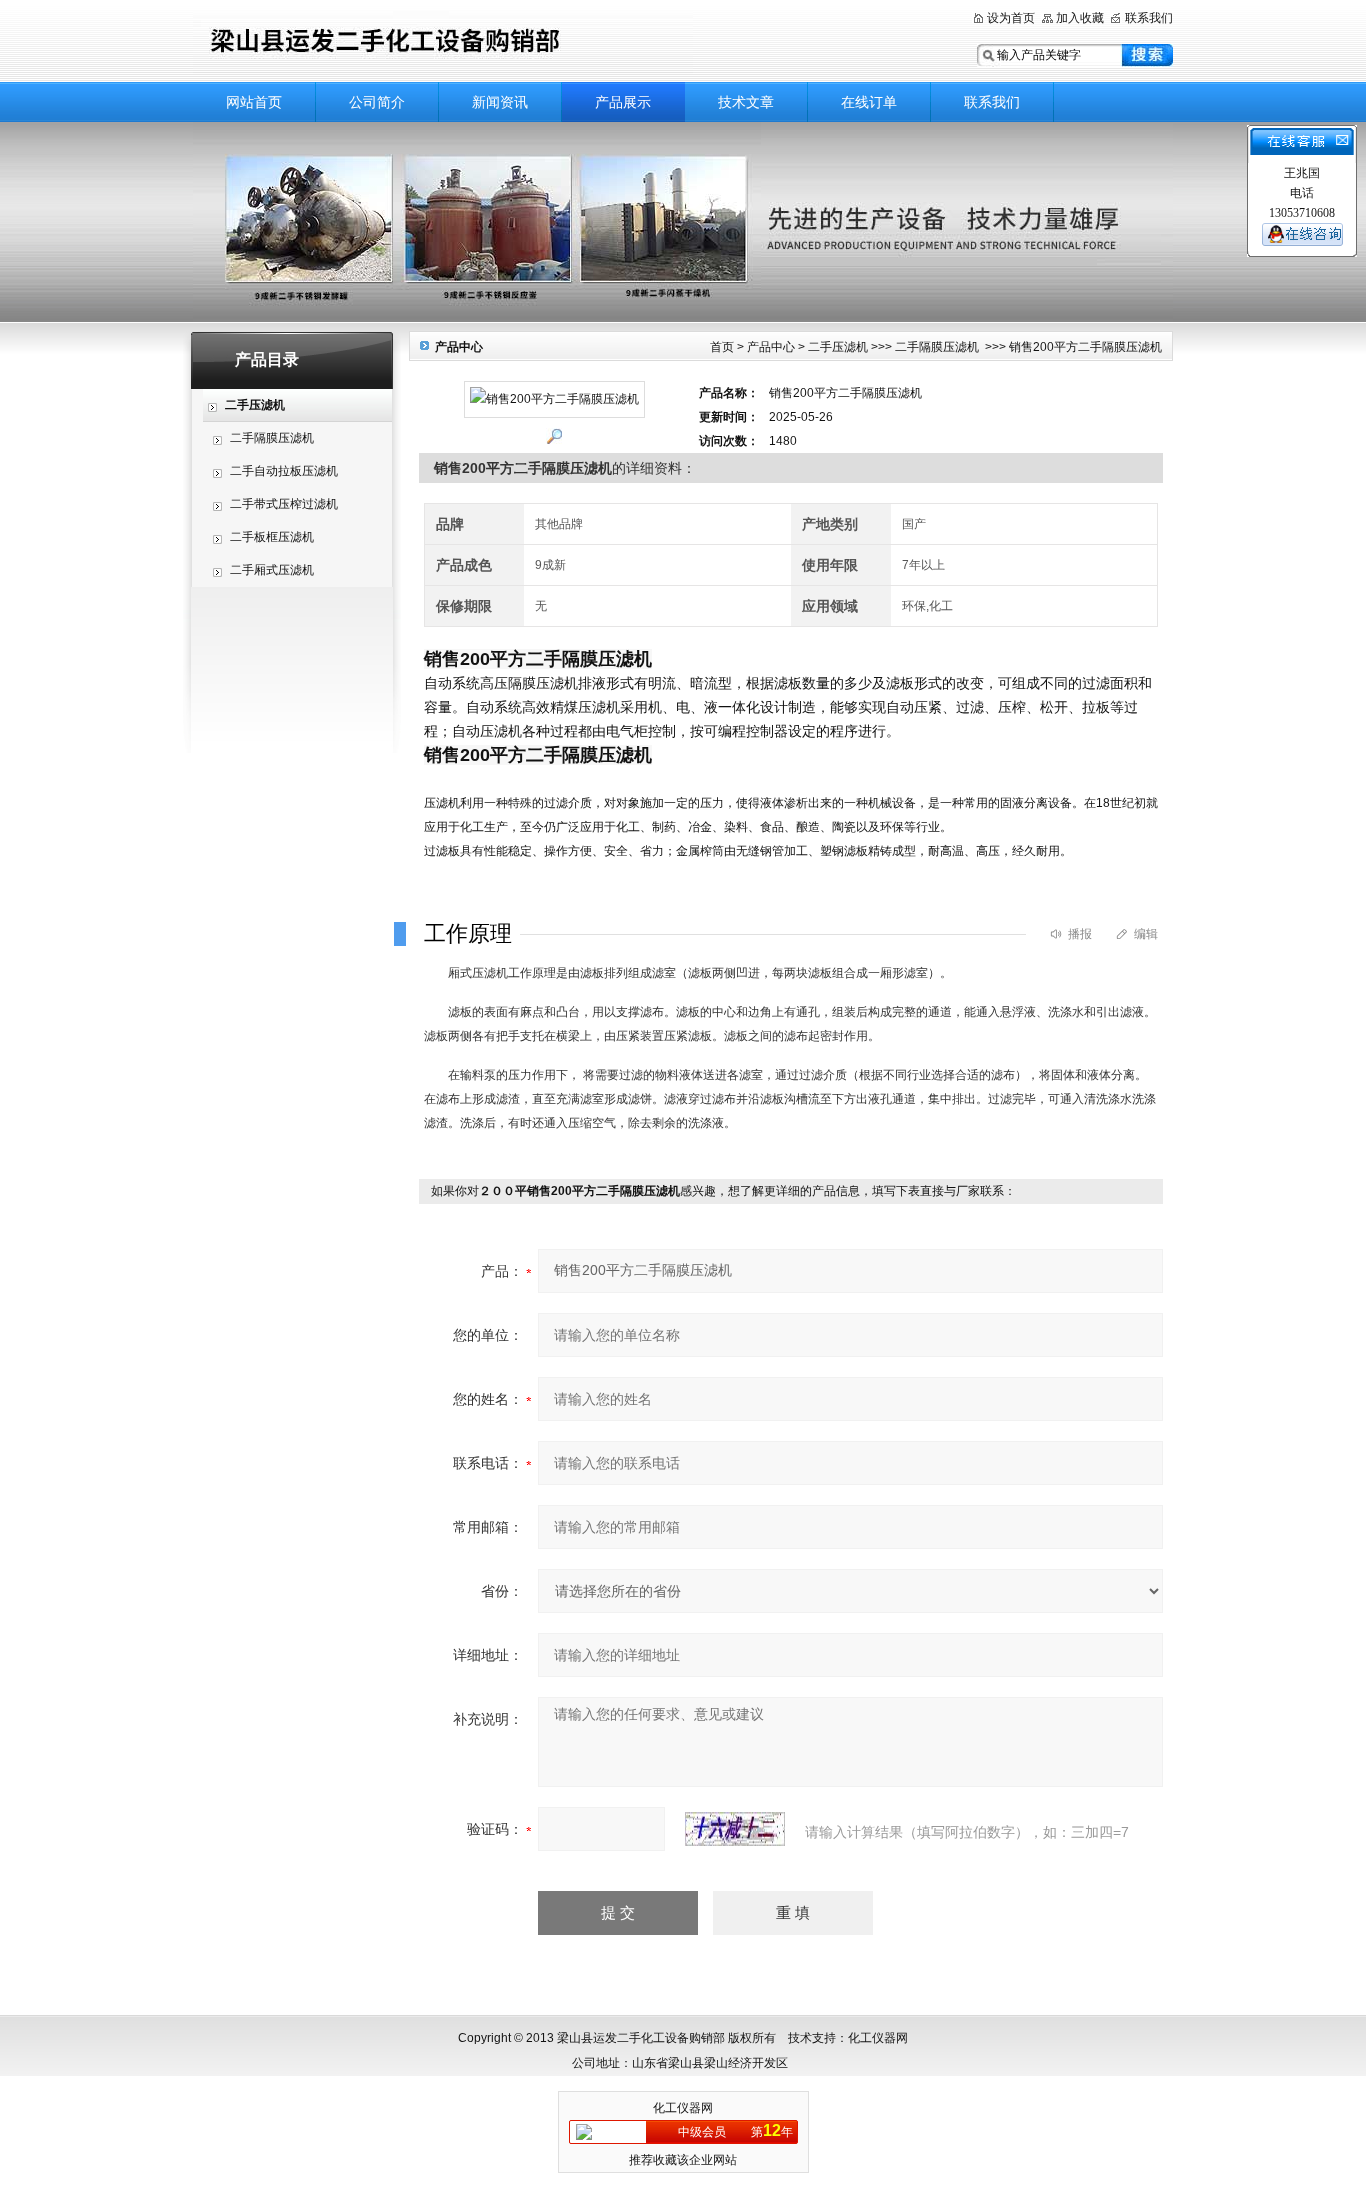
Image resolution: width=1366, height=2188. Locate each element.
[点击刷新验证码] (735, 1829)
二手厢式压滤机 (272, 570)
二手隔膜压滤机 (272, 438)
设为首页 (1011, 18)
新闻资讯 (500, 102)
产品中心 (771, 347)
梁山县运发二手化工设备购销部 (443, 42)
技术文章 (746, 102)
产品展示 (623, 102)
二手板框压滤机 (272, 537)
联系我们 (1149, 18)
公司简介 (377, 102)
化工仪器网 (683, 2108)
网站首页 (254, 102)
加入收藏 (1080, 18)
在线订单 (869, 102)
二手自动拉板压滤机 (284, 471)
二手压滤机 (838, 347)
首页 (722, 347)
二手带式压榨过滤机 (284, 504)
